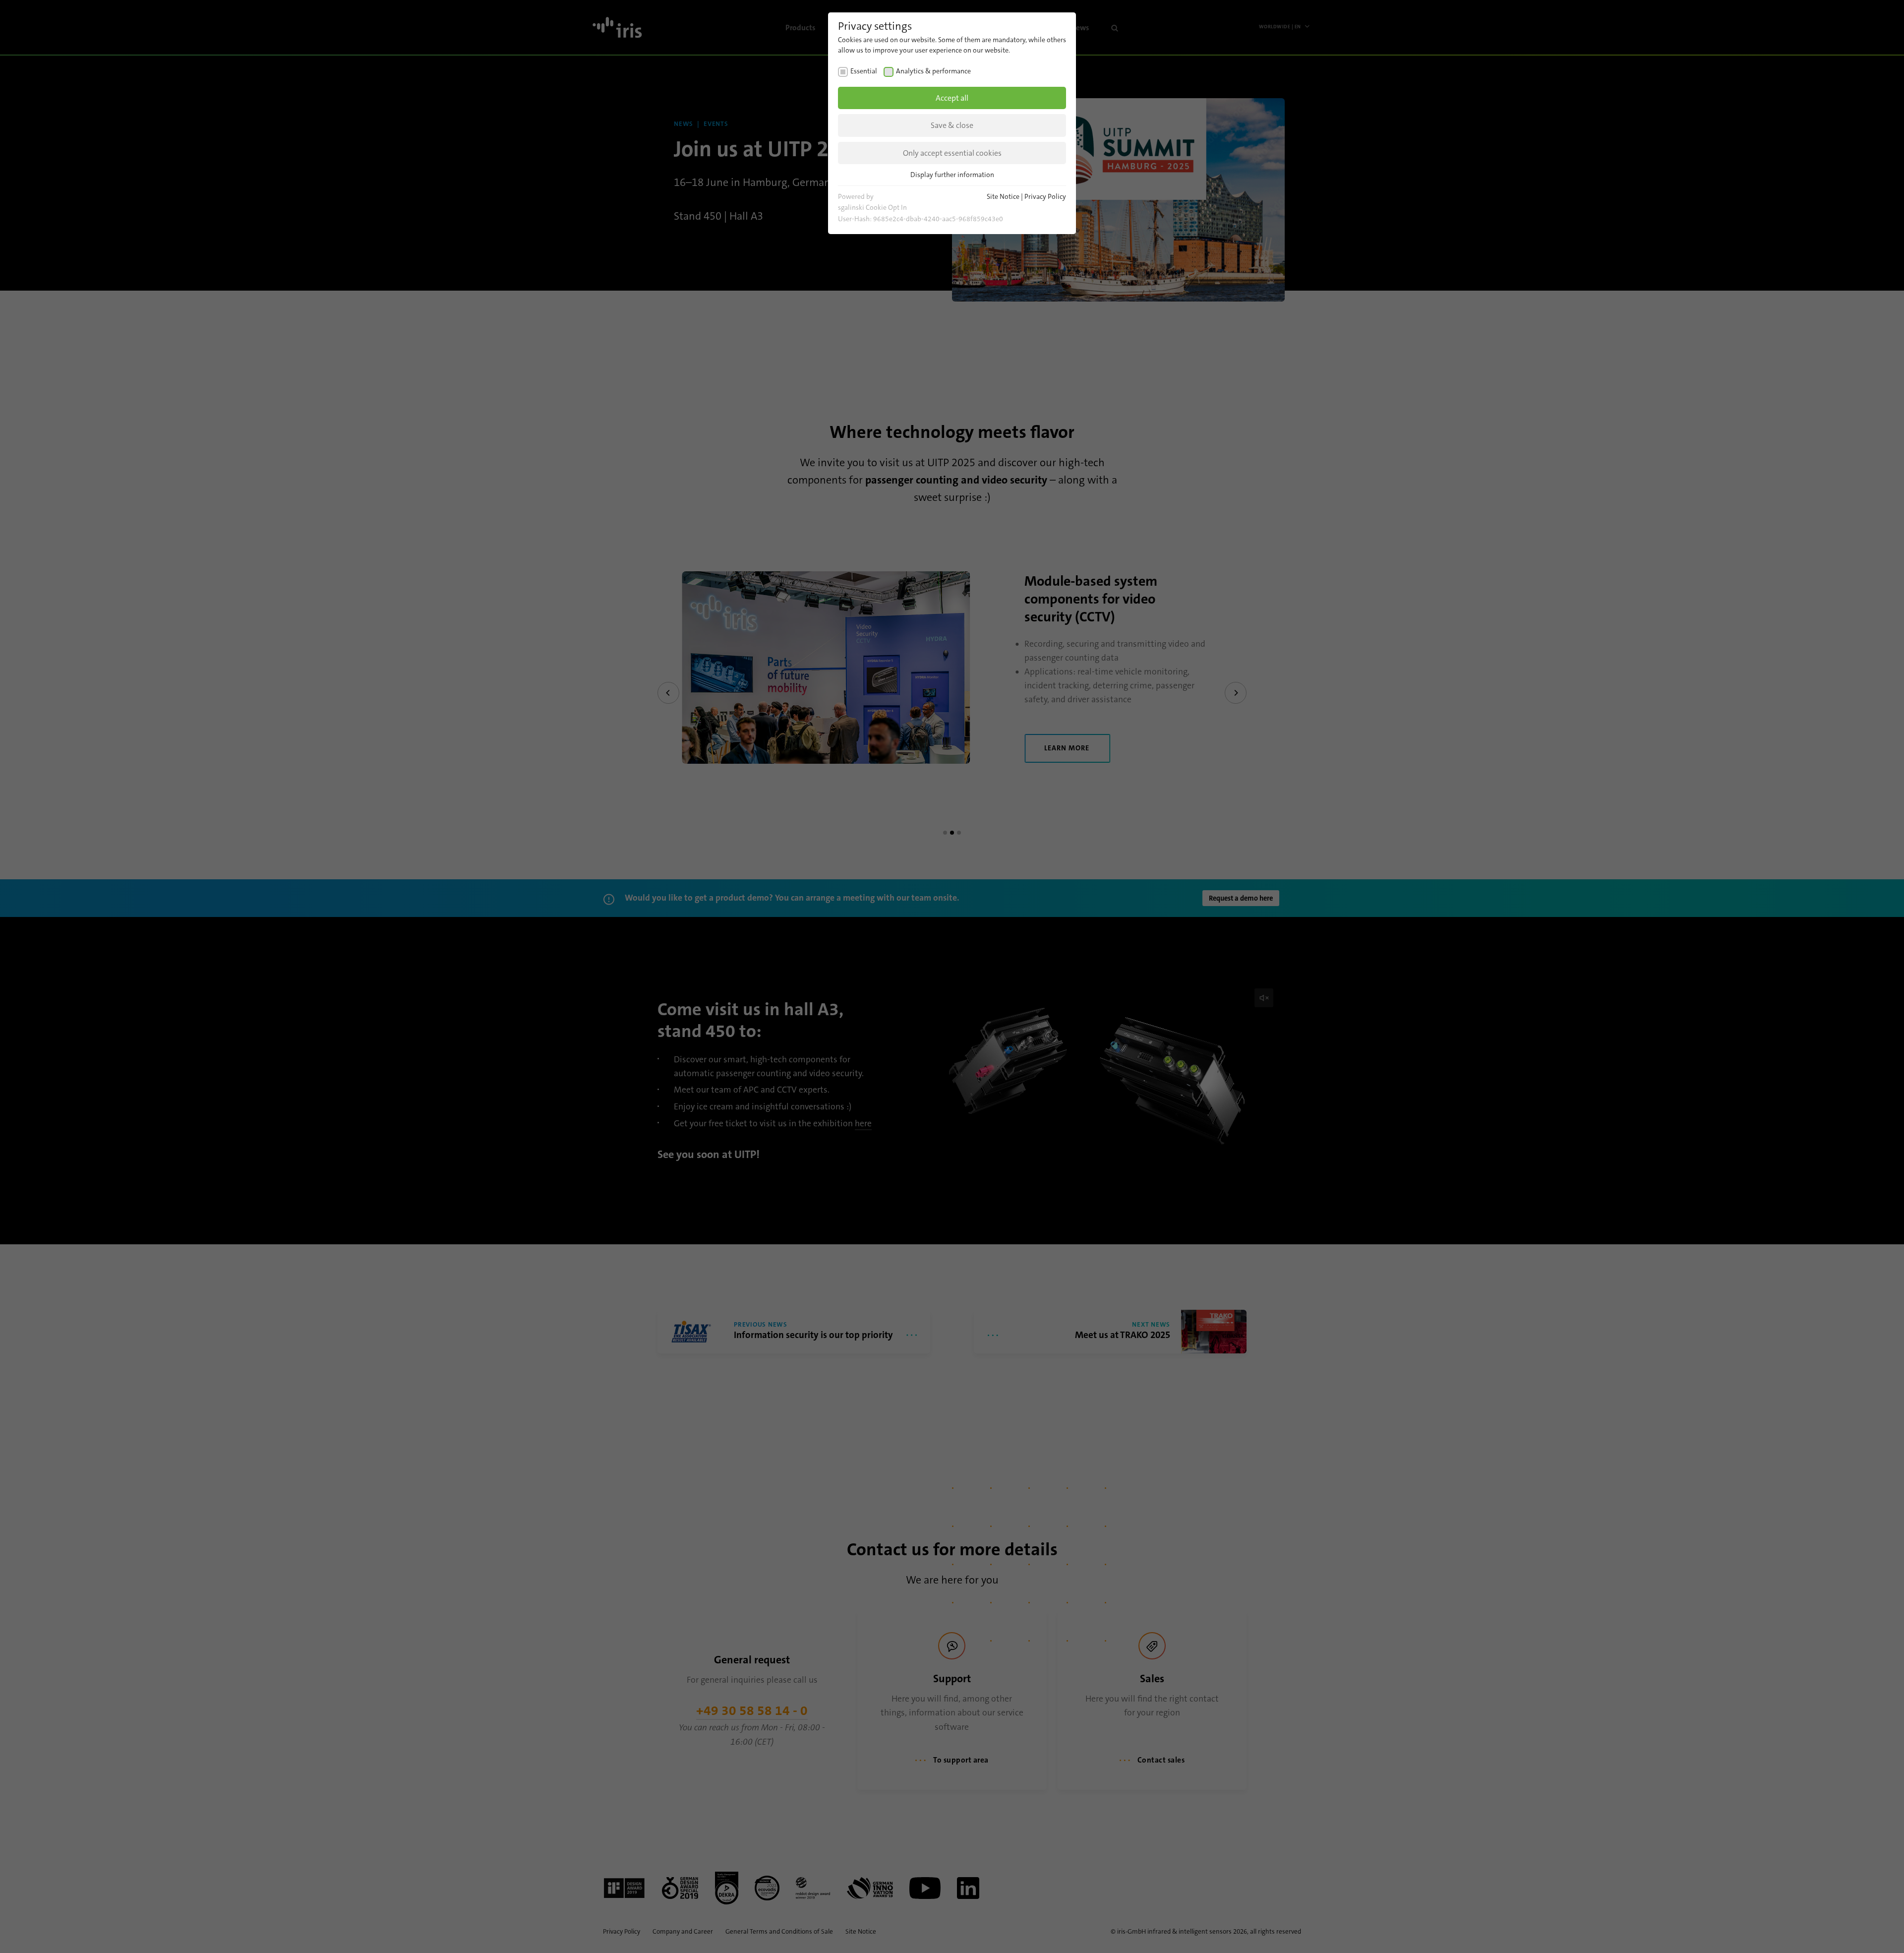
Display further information (952, 175)
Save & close (952, 125)
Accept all (952, 98)
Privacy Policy (1045, 196)
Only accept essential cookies (952, 153)
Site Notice (1003, 196)
